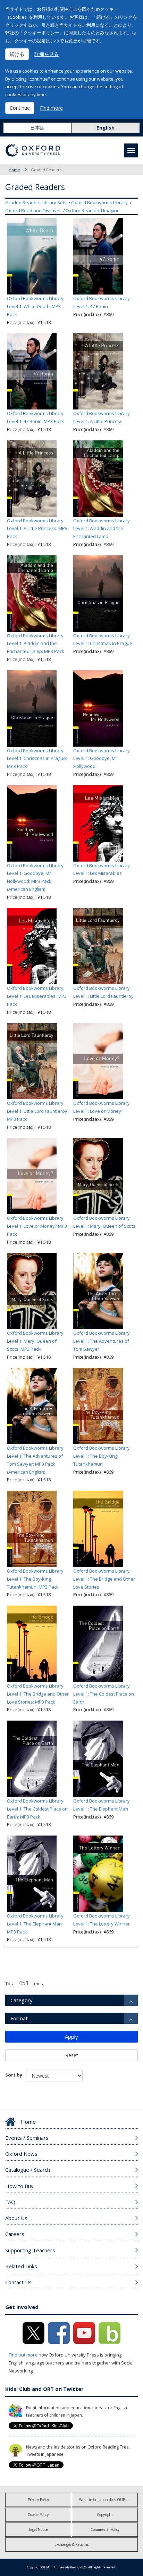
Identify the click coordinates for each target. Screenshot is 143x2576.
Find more (51, 108)
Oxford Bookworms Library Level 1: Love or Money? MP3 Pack (37, 1226)
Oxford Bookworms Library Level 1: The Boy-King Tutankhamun (102, 1456)
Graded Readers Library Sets (36, 202)
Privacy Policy (38, 2500)
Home (14, 170)
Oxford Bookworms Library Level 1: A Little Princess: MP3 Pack (37, 529)
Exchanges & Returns (71, 2544)
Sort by (14, 2075)
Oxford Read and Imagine (93, 210)
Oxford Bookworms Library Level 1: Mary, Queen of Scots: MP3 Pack (35, 1341)
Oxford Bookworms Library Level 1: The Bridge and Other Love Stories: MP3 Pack (38, 1694)
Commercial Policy (105, 2529)
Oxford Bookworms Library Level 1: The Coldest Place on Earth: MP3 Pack (37, 1809)
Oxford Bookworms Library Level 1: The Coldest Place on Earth (104, 1694)
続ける (17, 54)
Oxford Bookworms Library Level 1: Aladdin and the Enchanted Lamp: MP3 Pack (36, 644)
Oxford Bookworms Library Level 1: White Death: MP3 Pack (35, 306)
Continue (20, 108)
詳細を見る (47, 54)
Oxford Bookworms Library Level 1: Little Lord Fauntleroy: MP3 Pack (38, 1111)
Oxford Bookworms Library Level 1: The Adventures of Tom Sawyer (102, 1341)
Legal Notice (38, 2529)
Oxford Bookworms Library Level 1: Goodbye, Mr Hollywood (102, 759)
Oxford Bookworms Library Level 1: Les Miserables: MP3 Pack (37, 996)
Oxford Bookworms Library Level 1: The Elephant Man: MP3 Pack (35, 1924)
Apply (71, 2037)
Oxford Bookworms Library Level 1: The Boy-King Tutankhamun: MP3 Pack (35, 1579)
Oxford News (21, 2154)
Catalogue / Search (28, 2170)
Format (19, 2018)
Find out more (23, 2355)
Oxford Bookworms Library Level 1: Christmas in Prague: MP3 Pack (37, 759)
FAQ (10, 2202)
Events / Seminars (27, 2138)
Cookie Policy (38, 2515)
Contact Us (18, 2282)
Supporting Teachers (30, 2250)
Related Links (21, 2266)
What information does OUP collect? (108, 2500)
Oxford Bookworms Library (99, 202)
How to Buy (19, 2186)
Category (22, 2000)
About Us (16, 2218)
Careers (15, 2234)
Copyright (105, 2515)
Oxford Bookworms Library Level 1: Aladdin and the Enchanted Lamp (102, 529)
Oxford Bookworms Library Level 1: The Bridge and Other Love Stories (104, 1579)
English (106, 128)
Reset (72, 2055)
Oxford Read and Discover (33, 210)
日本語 (37, 128)
